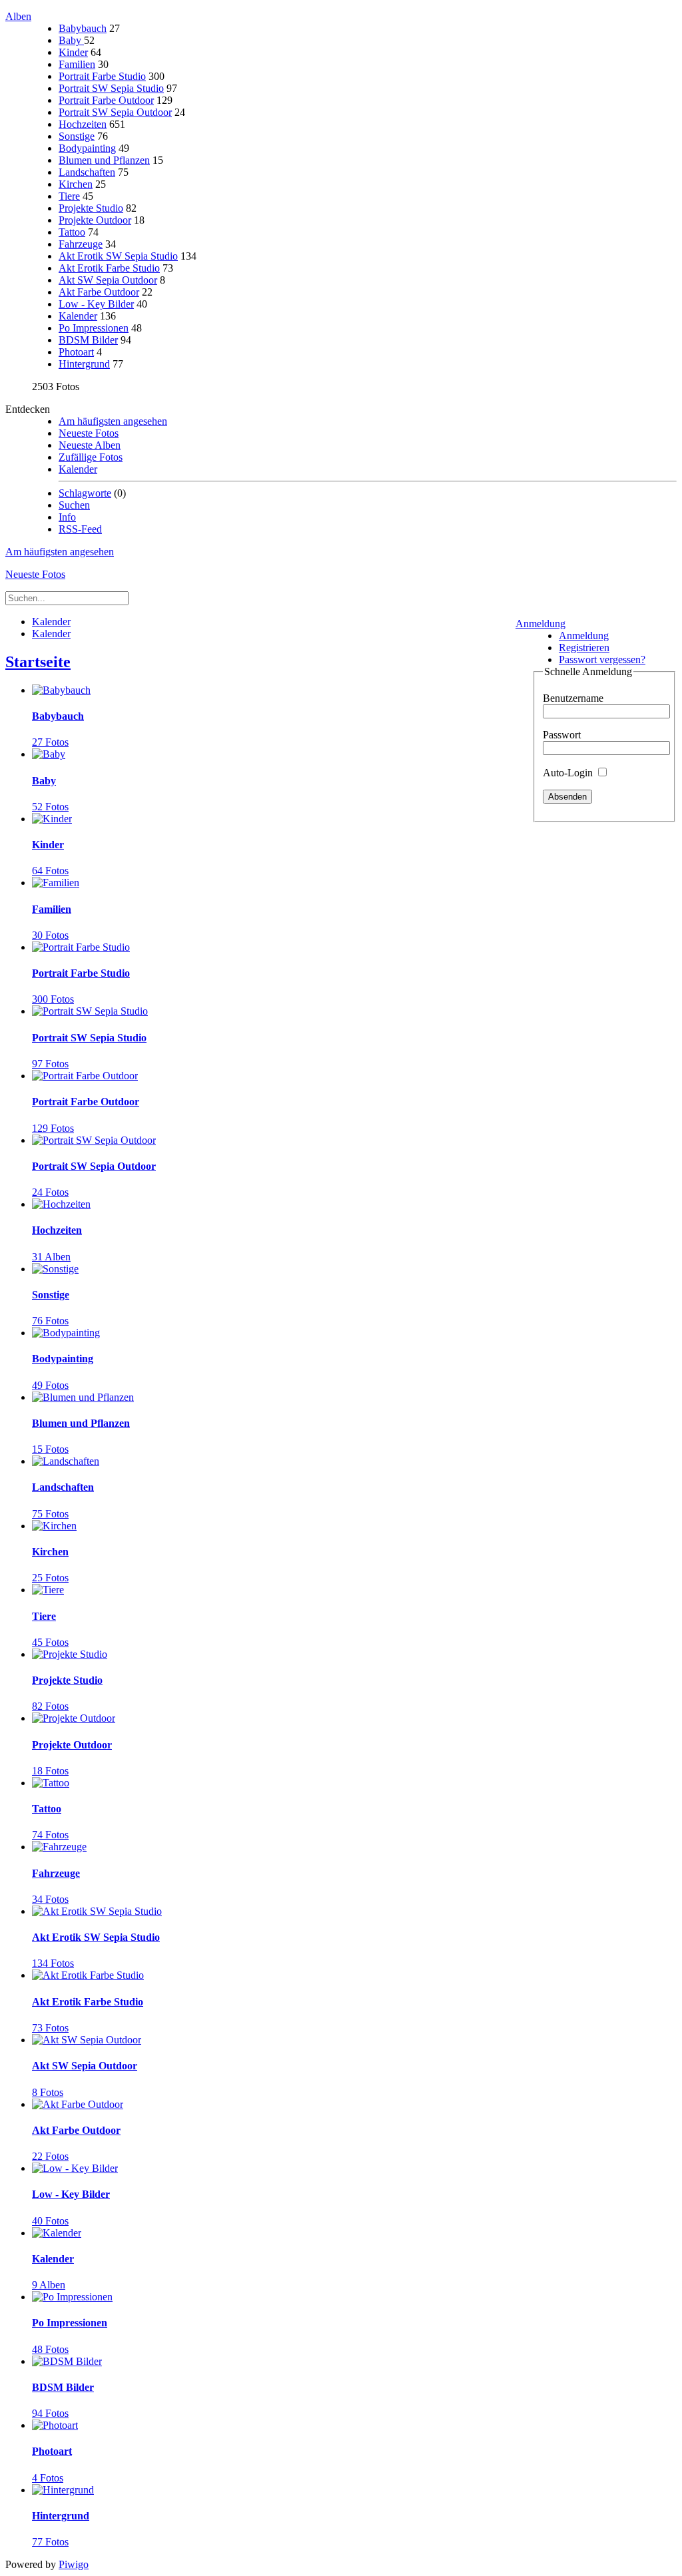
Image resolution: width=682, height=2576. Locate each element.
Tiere (69, 196)
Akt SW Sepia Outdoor (108, 280)
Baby (71, 40)
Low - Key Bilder (96, 304)
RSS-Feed (80, 529)
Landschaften (87, 172)
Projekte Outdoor (95, 220)
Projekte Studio (91, 208)
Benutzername (573, 698)
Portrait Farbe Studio (102, 76)
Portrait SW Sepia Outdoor (115, 112)
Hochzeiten (83, 124)
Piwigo (74, 2564)
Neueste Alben (90, 445)
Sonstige (77, 136)
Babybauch (83, 28)
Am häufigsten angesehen (113, 421)
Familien (77, 64)
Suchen (74, 505)
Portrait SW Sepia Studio (111, 88)
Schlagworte (85, 493)
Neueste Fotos (89, 433)
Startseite (38, 662)
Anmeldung (540, 624)
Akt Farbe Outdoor (99, 292)
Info (67, 517)
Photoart (76, 352)
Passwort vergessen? (602, 659)
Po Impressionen (94, 328)
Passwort (562, 735)
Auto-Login (569, 773)
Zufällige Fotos (91, 457)
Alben (18, 16)
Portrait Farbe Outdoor (106, 100)
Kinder (73, 52)
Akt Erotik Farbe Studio (109, 268)
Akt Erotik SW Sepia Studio (118, 256)
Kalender (78, 316)
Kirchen (76, 184)
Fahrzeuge (81, 244)
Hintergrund (84, 364)
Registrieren (584, 647)
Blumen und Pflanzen (104, 160)
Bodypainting (87, 148)
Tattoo (72, 232)
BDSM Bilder (88, 340)
